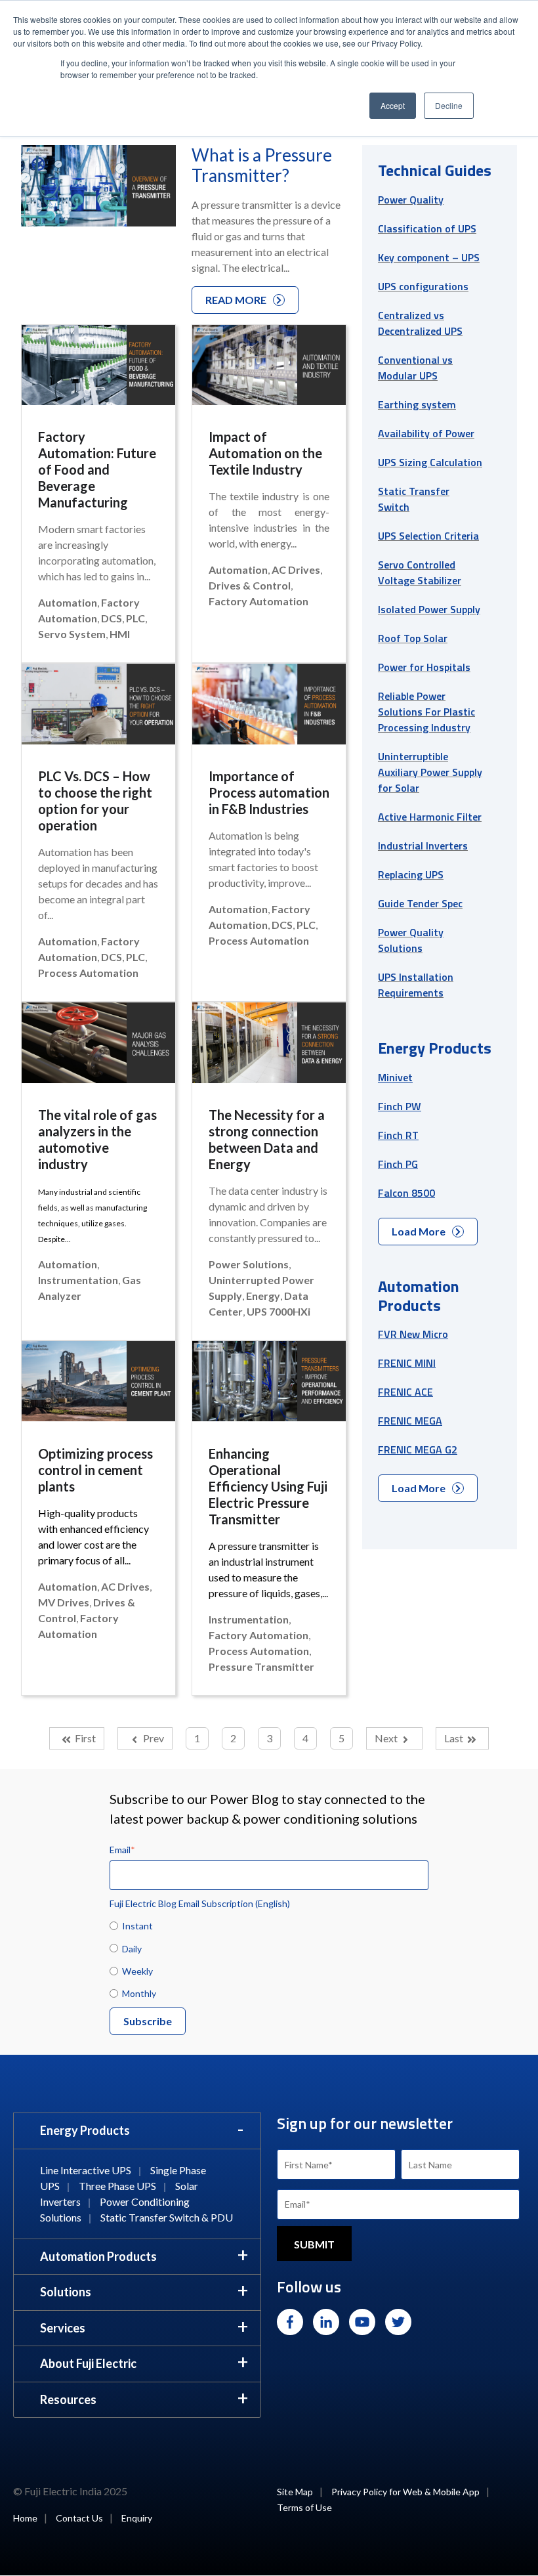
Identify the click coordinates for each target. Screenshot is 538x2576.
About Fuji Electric (88, 2363)
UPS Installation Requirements (416, 985)
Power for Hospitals (424, 667)
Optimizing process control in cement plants (95, 1470)
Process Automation (88, 973)
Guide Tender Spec (420, 903)
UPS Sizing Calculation (430, 462)
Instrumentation (78, 1280)
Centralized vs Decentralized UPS (420, 323)
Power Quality (411, 200)
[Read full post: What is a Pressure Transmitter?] (98, 188)
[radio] (269, 1925)
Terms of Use (304, 2507)
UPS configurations (423, 286)
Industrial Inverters (423, 846)
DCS (112, 618)
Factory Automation (259, 601)
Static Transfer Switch (414, 499)
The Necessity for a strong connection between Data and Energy (267, 1139)
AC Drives (296, 569)
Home (25, 2518)
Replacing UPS (411, 874)
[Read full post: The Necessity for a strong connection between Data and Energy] (269, 1046)
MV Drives (64, 1602)
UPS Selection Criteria (428, 536)
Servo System (72, 634)
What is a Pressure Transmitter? (262, 165)
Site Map (295, 2492)
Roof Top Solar (413, 638)
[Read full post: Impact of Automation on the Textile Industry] (269, 369)
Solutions (66, 2292)
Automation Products (98, 2256)
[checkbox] (269, 1959)
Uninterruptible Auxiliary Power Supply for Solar (430, 772)
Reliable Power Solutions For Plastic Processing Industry (426, 712)
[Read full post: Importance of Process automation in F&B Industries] (269, 708)
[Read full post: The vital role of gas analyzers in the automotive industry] (98, 1046)
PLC (135, 618)
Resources (68, 2399)
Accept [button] (393, 105)
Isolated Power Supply (429, 609)
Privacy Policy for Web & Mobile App (405, 2492)
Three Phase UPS (117, 2186)
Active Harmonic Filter (430, 817)
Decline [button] (449, 105)
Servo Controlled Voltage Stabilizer (420, 572)
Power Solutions (249, 1264)
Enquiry (137, 2518)
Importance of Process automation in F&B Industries (269, 792)
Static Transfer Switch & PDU (167, 2217)
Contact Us (79, 2518)
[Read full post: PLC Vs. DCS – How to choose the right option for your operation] (98, 708)
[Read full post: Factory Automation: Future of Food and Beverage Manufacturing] (98, 369)
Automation (68, 602)
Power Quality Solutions (411, 940)
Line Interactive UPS (86, 2170)
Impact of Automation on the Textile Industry (265, 453)
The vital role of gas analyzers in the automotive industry (97, 1139)
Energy (263, 1296)
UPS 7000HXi (279, 1311)
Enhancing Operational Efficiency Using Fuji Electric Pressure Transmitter (268, 1486)
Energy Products (85, 2130)
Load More (419, 1231)
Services (63, 2328)
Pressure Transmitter (261, 1666)
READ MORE (236, 300)
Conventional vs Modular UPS (415, 368)
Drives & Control (250, 585)
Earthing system (417, 404)
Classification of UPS (427, 228)
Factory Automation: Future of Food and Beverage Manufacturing (97, 469)
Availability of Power (426, 433)
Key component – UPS (429, 257)
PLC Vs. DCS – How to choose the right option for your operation (95, 801)
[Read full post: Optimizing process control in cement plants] (98, 1385)
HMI (120, 634)
